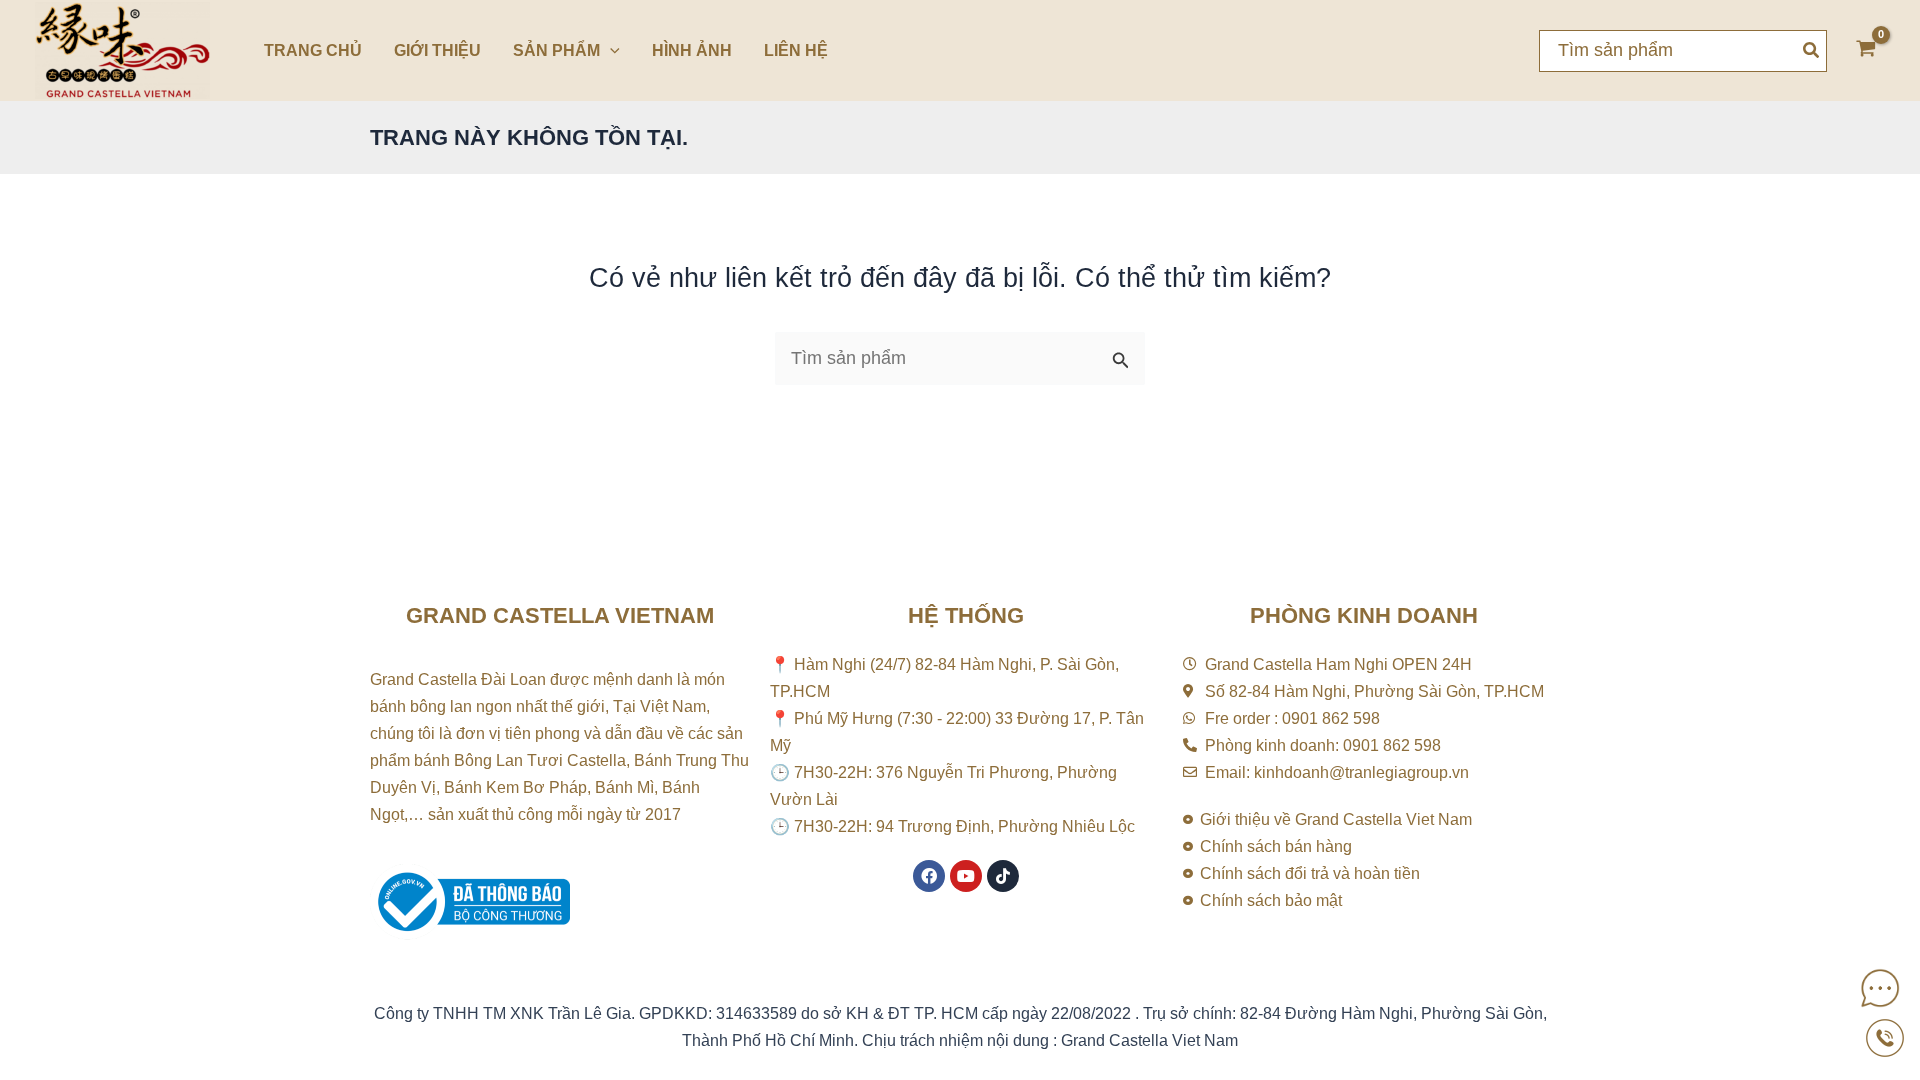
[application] (610, 51)
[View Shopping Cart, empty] (1866, 50)
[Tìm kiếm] (1812, 51)
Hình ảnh (692, 50)
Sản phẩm (556, 50)
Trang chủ (313, 50)
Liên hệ (796, 50)
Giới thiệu (437, 50)
